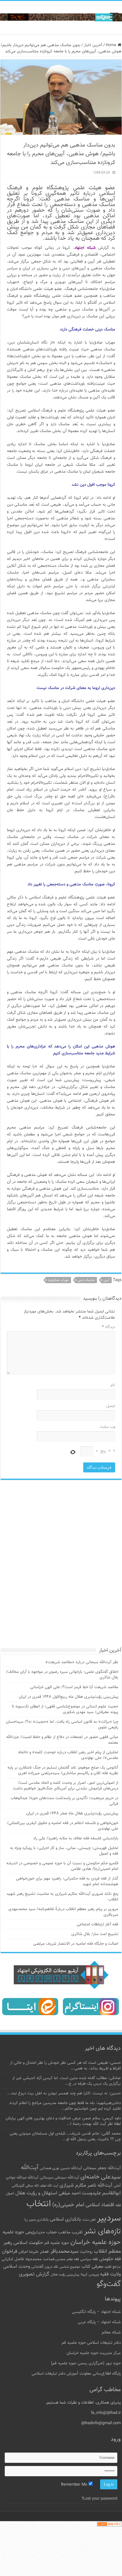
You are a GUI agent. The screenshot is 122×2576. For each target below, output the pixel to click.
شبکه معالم (111, 2352)
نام (113, 1385)
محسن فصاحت (54, 2278)
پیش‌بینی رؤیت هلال (65, 2294)
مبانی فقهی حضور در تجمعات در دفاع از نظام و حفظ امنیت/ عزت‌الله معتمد (62, 1759)
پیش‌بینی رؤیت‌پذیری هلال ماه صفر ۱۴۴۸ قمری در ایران (72, 1832)
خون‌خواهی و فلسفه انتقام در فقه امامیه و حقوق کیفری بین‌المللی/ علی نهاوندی (63, 1845)
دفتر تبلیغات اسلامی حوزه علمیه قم (91, 2362)
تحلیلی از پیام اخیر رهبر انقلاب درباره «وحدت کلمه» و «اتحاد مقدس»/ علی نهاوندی (68, 1774)
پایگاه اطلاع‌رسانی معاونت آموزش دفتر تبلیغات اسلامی (76, 2393)
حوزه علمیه (13, 2251)
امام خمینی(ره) (68, 2224)
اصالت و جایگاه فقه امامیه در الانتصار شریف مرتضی (76, 1963)
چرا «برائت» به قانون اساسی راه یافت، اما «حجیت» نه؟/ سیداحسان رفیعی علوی (62, 1744)
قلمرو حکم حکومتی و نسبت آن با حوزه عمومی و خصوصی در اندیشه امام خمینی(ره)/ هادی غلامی (62, 1885)
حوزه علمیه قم (57, 2262)
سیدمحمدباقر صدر (59, 2270)
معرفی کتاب (92, 2286)
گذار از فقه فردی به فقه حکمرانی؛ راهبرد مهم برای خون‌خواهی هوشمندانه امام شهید (67, 1900)
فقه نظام (73, 2278)
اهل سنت (89, 2239)
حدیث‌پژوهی (35, 2251)
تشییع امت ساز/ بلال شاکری (95, 1953)
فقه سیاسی (89, 2278)
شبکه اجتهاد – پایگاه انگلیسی (96, 2331)
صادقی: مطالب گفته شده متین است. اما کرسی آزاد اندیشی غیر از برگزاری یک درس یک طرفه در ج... (66, 2100)
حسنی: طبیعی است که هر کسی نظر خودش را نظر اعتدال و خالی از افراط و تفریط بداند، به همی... (65, 2085)
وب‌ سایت (107, 1427)
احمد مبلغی (69, 2212)
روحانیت (86, 2271)
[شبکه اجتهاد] (61, 18)
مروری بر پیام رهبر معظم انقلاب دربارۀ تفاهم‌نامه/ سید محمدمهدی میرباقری (63, 1931)
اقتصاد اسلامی (100, 2224)
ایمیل (111, 1406)
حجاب (52, 2251)
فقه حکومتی (110, 2278)
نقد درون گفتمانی (45, 2286)
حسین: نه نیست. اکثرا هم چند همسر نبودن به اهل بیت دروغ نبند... (64, 2112)
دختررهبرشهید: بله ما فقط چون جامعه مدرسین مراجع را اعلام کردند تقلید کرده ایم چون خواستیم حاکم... (65, 2125)
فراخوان (10, 2271)
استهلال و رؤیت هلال (36, 2212)
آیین (107, 1280)
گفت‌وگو (109, 2303)
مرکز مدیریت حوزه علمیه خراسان (94, 2372)
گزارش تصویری (34, 2293)
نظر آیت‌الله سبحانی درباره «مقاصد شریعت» (82, 1681)
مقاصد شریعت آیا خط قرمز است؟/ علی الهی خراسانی (74, 1706)
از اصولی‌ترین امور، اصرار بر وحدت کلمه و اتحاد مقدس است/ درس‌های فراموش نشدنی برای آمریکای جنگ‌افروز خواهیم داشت (66, 1805)
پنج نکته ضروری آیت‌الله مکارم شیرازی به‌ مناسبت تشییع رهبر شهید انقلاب (62, 1916)
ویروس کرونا (90, 2294)
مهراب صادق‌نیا (58, 1280)
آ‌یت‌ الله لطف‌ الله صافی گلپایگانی (35, 2205)
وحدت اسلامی (17, 2285)
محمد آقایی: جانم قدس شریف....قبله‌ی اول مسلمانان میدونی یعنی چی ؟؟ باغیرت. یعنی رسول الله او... (65, 2155)
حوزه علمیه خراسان (96, 2261)
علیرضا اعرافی (28, 2271)
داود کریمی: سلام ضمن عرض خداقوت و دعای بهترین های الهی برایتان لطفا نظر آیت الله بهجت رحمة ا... (63, 2140)
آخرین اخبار (93, 45)
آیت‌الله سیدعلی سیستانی (59, 2197)
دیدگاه (109, 1327)
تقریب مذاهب (71, 2251)
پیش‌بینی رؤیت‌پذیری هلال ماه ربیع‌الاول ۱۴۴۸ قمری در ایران (69, 1716)
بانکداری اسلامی (65, 2238)
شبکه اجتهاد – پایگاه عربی (99, 2341)
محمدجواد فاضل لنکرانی (22, 2278)
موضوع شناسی (70, 2286)
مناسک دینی (86, 1280)
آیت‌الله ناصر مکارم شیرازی (86, 2205)
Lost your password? (99, 2518)
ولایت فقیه (110, 2293)
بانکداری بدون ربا (36, 2239)
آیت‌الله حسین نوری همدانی (61, 2187)
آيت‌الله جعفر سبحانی (102, 2187)
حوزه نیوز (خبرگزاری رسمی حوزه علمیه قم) (86, 2382)
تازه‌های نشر (102, 2251)
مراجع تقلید (113, 2286)
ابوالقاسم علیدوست (101, 2212)
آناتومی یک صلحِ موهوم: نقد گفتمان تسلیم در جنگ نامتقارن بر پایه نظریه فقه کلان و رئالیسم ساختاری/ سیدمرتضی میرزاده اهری (63, 1789)
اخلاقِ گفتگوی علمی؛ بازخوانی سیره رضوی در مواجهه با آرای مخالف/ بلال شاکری (62, 1694)
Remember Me (75, 2504)
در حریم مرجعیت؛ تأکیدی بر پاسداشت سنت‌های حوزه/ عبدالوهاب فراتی (64, 1820)
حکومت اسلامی (28, 2262)
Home (112, 45)
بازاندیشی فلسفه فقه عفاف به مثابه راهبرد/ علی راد (76, 1857)
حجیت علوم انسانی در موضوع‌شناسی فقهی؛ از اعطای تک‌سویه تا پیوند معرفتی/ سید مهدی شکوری (65, 1728)
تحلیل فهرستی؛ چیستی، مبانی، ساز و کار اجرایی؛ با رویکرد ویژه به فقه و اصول (64, 1870)
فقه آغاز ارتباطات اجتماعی (97, 1943)
